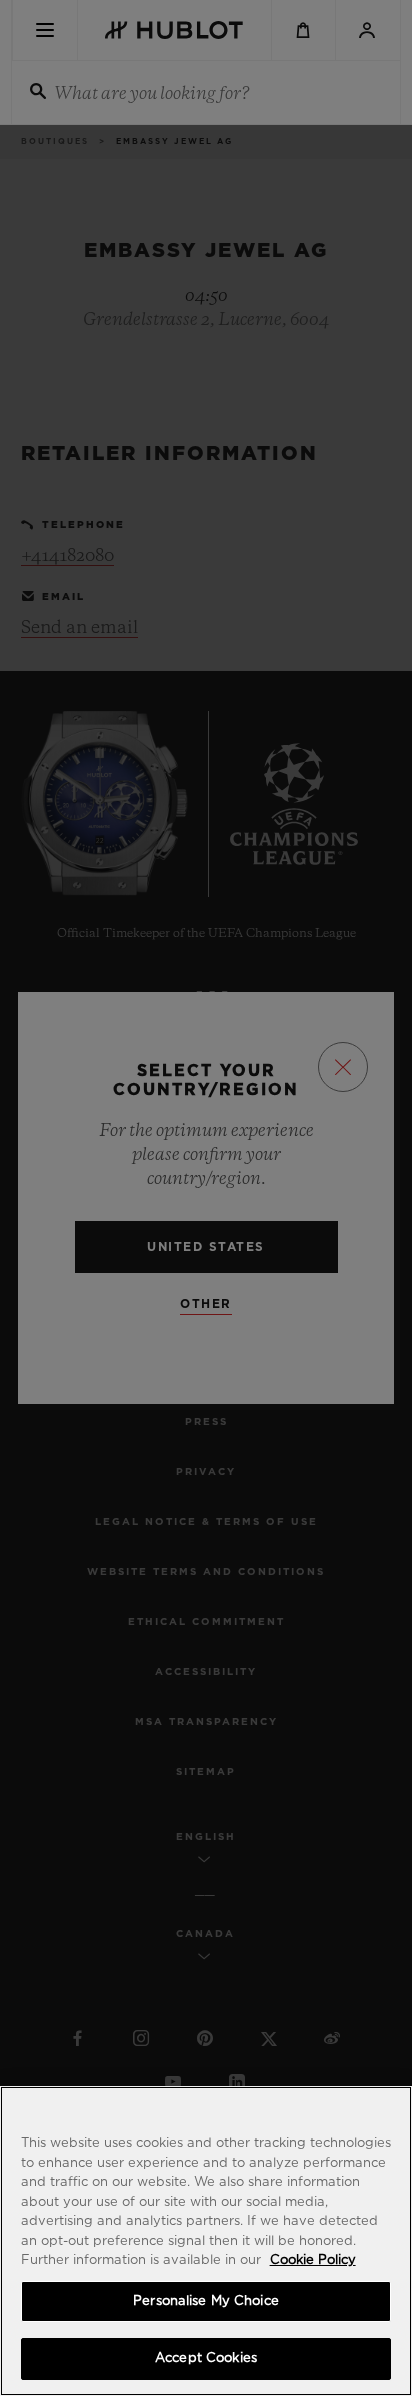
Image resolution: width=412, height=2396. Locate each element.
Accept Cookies (206, 2358)
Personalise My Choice (206, 2301)
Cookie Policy (313, 2260)
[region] (206, 2241)
